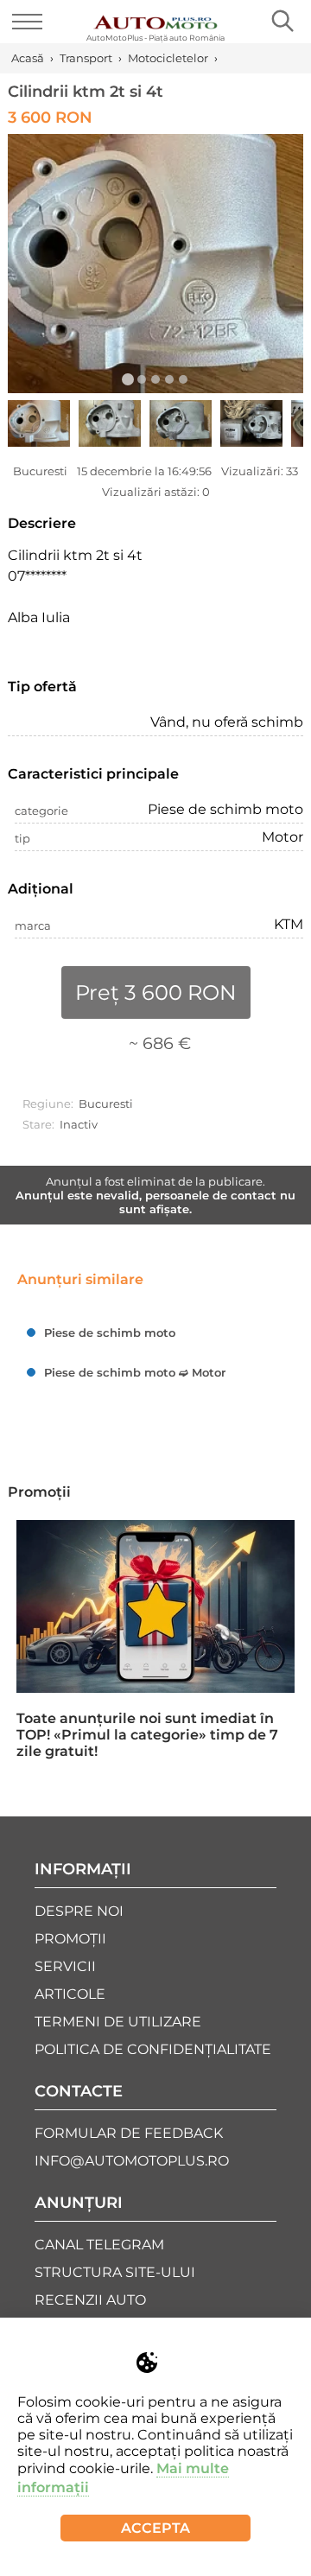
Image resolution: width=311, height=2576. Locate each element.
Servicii (65, 1966)
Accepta (155, 2528)
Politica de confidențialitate (153, 2049)
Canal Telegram (99, 2245)
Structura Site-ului (115, 2272)
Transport (86, 58)
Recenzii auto (90, 2300)
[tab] (128, 379)
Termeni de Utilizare (118, 2022)
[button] (155, 264)
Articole (70, 1994)
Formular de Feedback (129, 2133)
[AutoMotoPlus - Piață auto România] (155, 16)
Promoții (39, 1492)
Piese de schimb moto (110, 1333)
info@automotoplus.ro (132, 2161)
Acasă (28, 58)
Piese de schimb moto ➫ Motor (135, 1372)
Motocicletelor (168, 58)
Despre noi (79, 1911)
